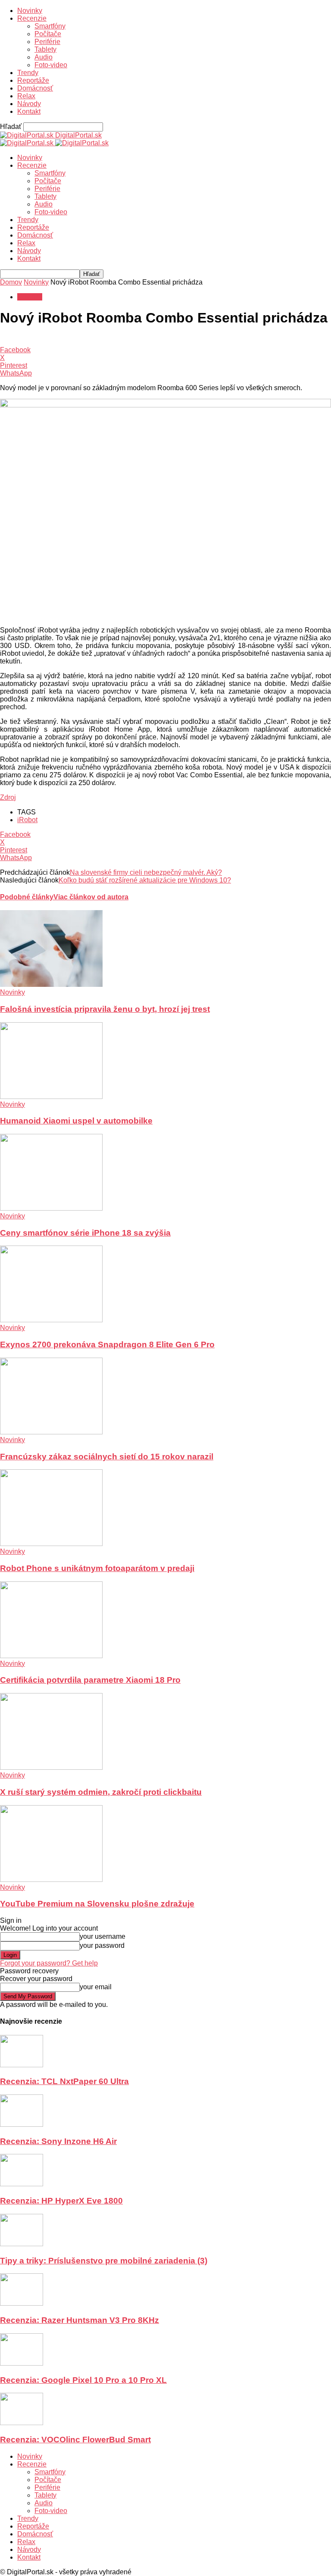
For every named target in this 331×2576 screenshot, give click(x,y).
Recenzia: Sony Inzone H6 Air (58, 2141)
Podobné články (27, 897)
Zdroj (8, 797)
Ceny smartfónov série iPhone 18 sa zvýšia (85, 1233)
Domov (11, 282)
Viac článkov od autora (91, 897)
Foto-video (51, 65)
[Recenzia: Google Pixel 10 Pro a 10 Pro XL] (22, 2363)
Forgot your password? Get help (49, 1963)
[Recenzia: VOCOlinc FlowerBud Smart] (22, 2423)
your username (103, 1936)
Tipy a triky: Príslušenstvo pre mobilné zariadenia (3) (104, 2261)
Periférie (47, 42)
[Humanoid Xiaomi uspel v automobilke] (51, 1097)
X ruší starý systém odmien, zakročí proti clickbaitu (101, 1792)
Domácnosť (35, 88)
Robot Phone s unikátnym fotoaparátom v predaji (97, 1568)
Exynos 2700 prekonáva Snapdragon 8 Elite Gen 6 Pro (107, 1344)
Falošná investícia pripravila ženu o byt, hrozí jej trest (105, 1009)
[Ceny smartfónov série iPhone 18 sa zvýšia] (51, 1208)
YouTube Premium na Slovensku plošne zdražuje (97, 1904)
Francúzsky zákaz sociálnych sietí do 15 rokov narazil (107, 1457)
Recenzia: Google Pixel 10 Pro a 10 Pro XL (83, 2380)
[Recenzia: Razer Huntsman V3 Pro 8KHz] (22, 2303)
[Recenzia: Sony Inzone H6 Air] (22, 2124)
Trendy (28, 73)
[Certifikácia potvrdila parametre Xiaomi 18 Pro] (51, 1656)
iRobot (27, 820)
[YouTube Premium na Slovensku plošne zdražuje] (51, 1880)
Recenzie (32, 18)
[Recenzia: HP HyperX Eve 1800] (22, 2184)
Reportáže (33, 80)
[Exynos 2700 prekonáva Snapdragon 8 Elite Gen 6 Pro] (51, 1320)
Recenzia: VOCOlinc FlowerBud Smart (75, 2440)
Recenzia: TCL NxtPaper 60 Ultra (64, 2081)
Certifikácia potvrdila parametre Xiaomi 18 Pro (90, 1680)
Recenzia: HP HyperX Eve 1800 (61, 2201)
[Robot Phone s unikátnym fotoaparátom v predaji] (51, 1544)
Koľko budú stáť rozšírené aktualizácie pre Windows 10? (145, 880)
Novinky (30, 11)
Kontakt (29, 111)
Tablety (45, 49)
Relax (26, 96)
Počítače (48, 34)
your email (96, 1987)
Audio (44, 57)
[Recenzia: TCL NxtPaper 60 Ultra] (22, 2065)
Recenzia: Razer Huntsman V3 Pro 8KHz (80, 2320)
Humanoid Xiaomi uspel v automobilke (76, 1121)
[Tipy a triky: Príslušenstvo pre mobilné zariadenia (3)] (22, 2244)
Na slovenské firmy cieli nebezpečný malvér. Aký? (146, 872)
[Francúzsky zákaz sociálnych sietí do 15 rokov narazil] (51, 1432)
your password (102, 1945)
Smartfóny (50, 26)
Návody (29, 104)
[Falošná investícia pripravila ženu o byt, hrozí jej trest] (51, 984)
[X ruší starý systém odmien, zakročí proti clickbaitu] (51, 1767)
